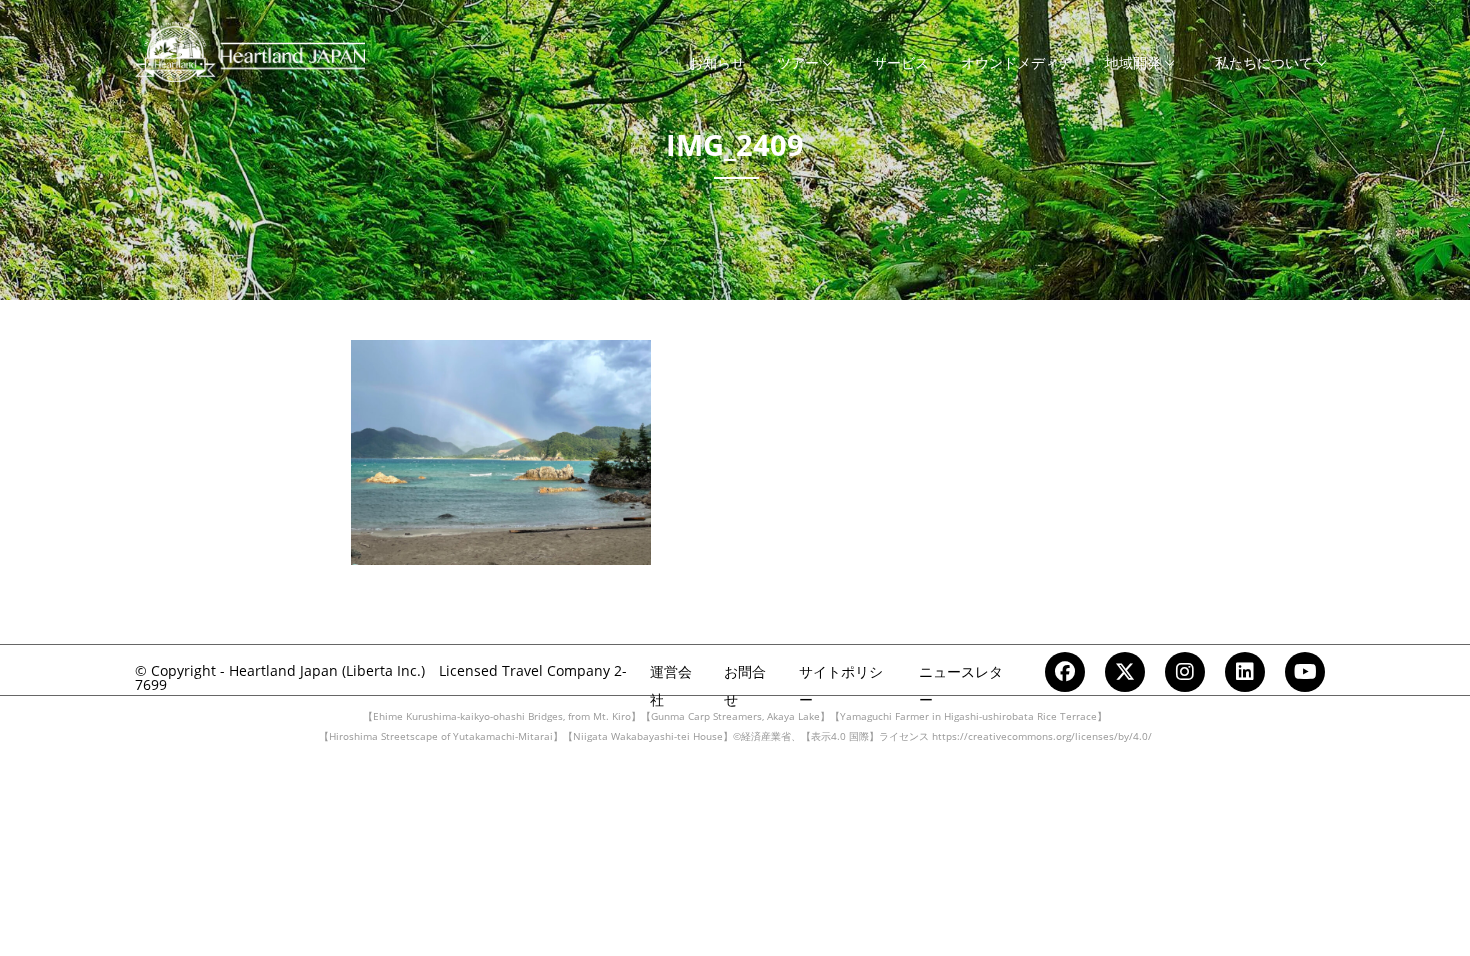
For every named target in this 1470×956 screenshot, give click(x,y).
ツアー (798, 62)
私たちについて (1264, 62)
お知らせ (717, 62)
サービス (901, 62)
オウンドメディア (1017, 62)
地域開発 (1133, 62)
